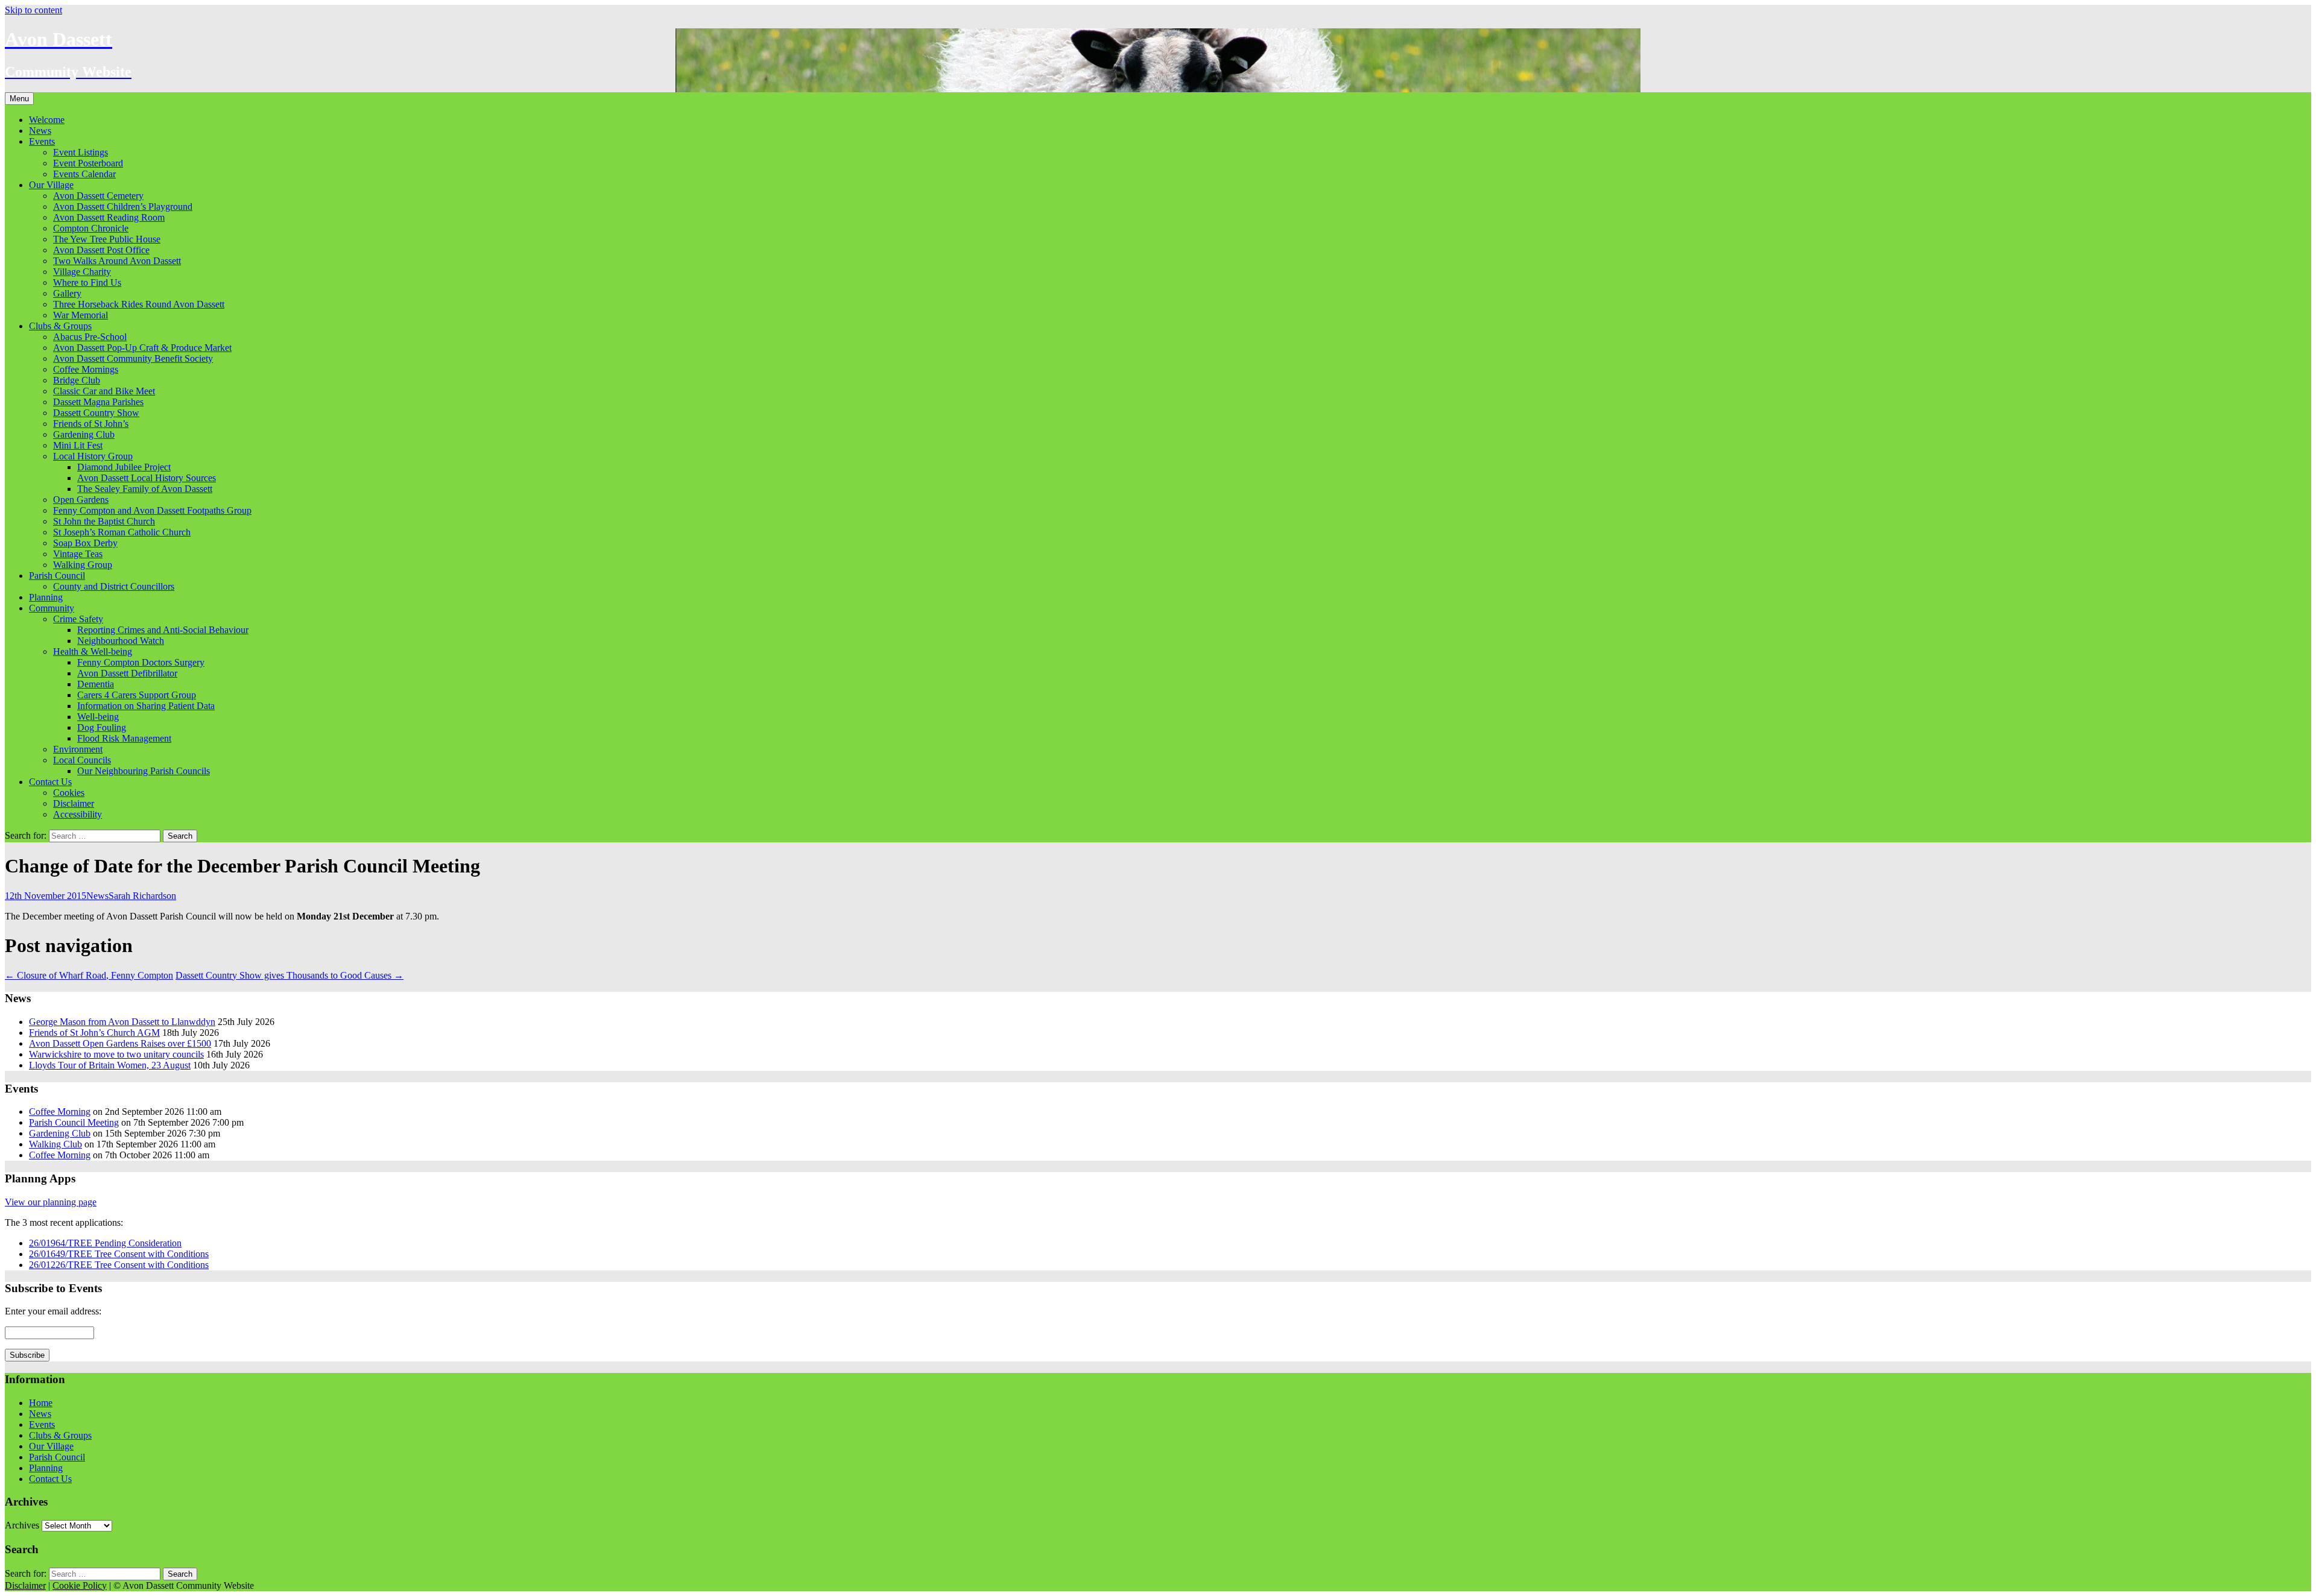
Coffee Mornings (86, 369)
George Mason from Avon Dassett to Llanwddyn (122, 1022)
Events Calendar (84, 174)
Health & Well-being (93, 651)
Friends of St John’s (91, 424)
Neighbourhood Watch (121, 641)
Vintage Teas (78, 554)
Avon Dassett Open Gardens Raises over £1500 (120, 1043)
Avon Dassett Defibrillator (127, 673)
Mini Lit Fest (78, 445)
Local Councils (82, 760)
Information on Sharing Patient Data (146, 706)
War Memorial (81, 315)
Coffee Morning (60, 1112)
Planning (46, 597)
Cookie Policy (80, 1585)
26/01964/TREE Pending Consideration (105, 1243)
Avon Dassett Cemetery (98, 196)
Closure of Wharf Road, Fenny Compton (89, 975)
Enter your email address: (53, 1311)
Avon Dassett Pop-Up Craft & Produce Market (142, 348)
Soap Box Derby (85, 543)
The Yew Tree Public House (107, 239)
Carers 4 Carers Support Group (137, 695)
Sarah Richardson (142, 896)
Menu (19, 99)
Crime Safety (78, 619)
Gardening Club (84, 434)
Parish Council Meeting (74, 1122)
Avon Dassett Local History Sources (147, 478)
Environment (78, 749)
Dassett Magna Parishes (98, 402)
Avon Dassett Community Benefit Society (133, 358)
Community (52, 608)
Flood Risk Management (124, 738)
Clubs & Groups (60, 326)
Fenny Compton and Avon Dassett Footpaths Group (152, 510)
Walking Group (83, 565)
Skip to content (33, 10)
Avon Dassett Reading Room (109, 217)
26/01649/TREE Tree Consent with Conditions (119, 1254)
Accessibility (78, 814)
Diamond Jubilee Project (124, 467)
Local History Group (93, 456)
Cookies (69, 793)
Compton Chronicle (91, 228)
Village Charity (82, 272)
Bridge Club (77, 380)
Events (42, 141)
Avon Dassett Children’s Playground (123, 207)
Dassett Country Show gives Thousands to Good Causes (289, 975)
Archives (22, 1525)
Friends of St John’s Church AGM (94, 1033)
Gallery (67, 293)
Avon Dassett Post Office (101, 250)
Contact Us (50, 782)
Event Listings (81, 152)
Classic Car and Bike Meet (104, 391)
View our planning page (51, 1202)
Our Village (51, 185)
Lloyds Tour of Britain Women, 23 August (110, 1065)
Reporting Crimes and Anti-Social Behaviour (163, 630)
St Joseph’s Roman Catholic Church (122, 532)
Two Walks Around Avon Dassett (117, 261)
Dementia (96, 684)
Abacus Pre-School (90, 337)
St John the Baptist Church (104, 521)
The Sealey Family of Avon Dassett (145, 489)
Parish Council (57, 576)
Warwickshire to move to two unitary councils (116, 1054)
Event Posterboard (88, 163)
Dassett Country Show (96, 413)
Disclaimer (74, 803)
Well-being (98, 717)
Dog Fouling (102, 727)
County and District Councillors (114, 586)
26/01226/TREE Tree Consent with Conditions (119, 1265)
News (40, 131)
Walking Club (55, 1144)
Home (41, 1403)
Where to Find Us (87, 282)
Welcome (47, 120)
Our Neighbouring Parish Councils (144, 771)
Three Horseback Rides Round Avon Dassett (139, 304)
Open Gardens (81, 500)
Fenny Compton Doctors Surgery (141, 662)
